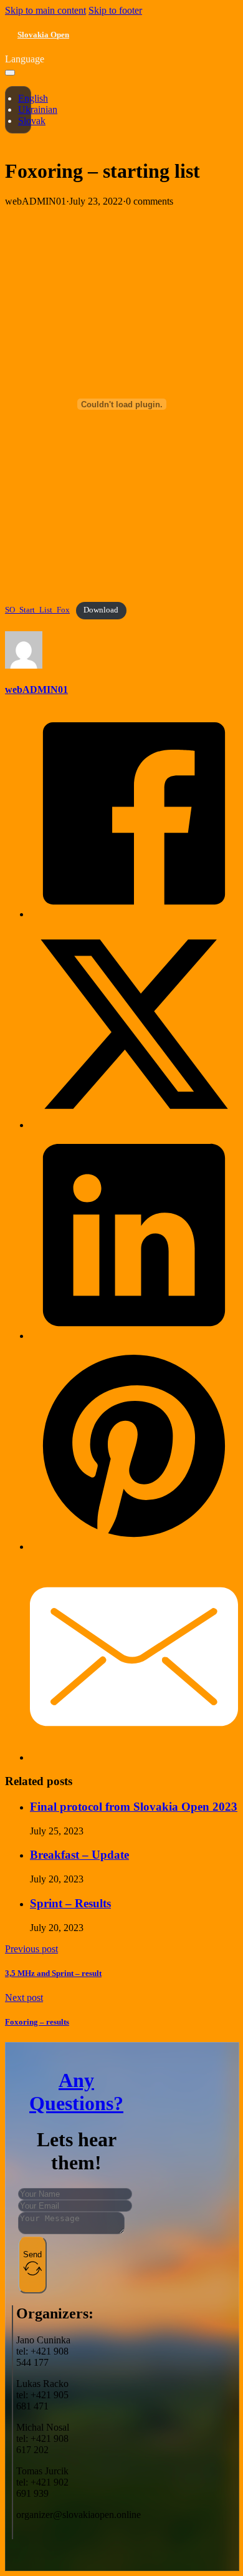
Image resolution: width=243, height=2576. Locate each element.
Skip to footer (115, 10)
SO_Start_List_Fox (37, 610)
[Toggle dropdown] (10, 73)
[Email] (134, 1757)
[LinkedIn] (134, 1336)
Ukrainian (38, 109)
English (33, 98)
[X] (134, 1125)
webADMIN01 (36, 690)
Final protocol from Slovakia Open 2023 (134, 1807)
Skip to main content (45, 10)
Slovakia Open (43, 35)
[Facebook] (134, 914)
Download (101, 610)
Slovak (32, 121)
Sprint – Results (70, 1903)
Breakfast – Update (79, 1855)
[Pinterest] (134, 1547)
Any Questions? (76, 2092)
